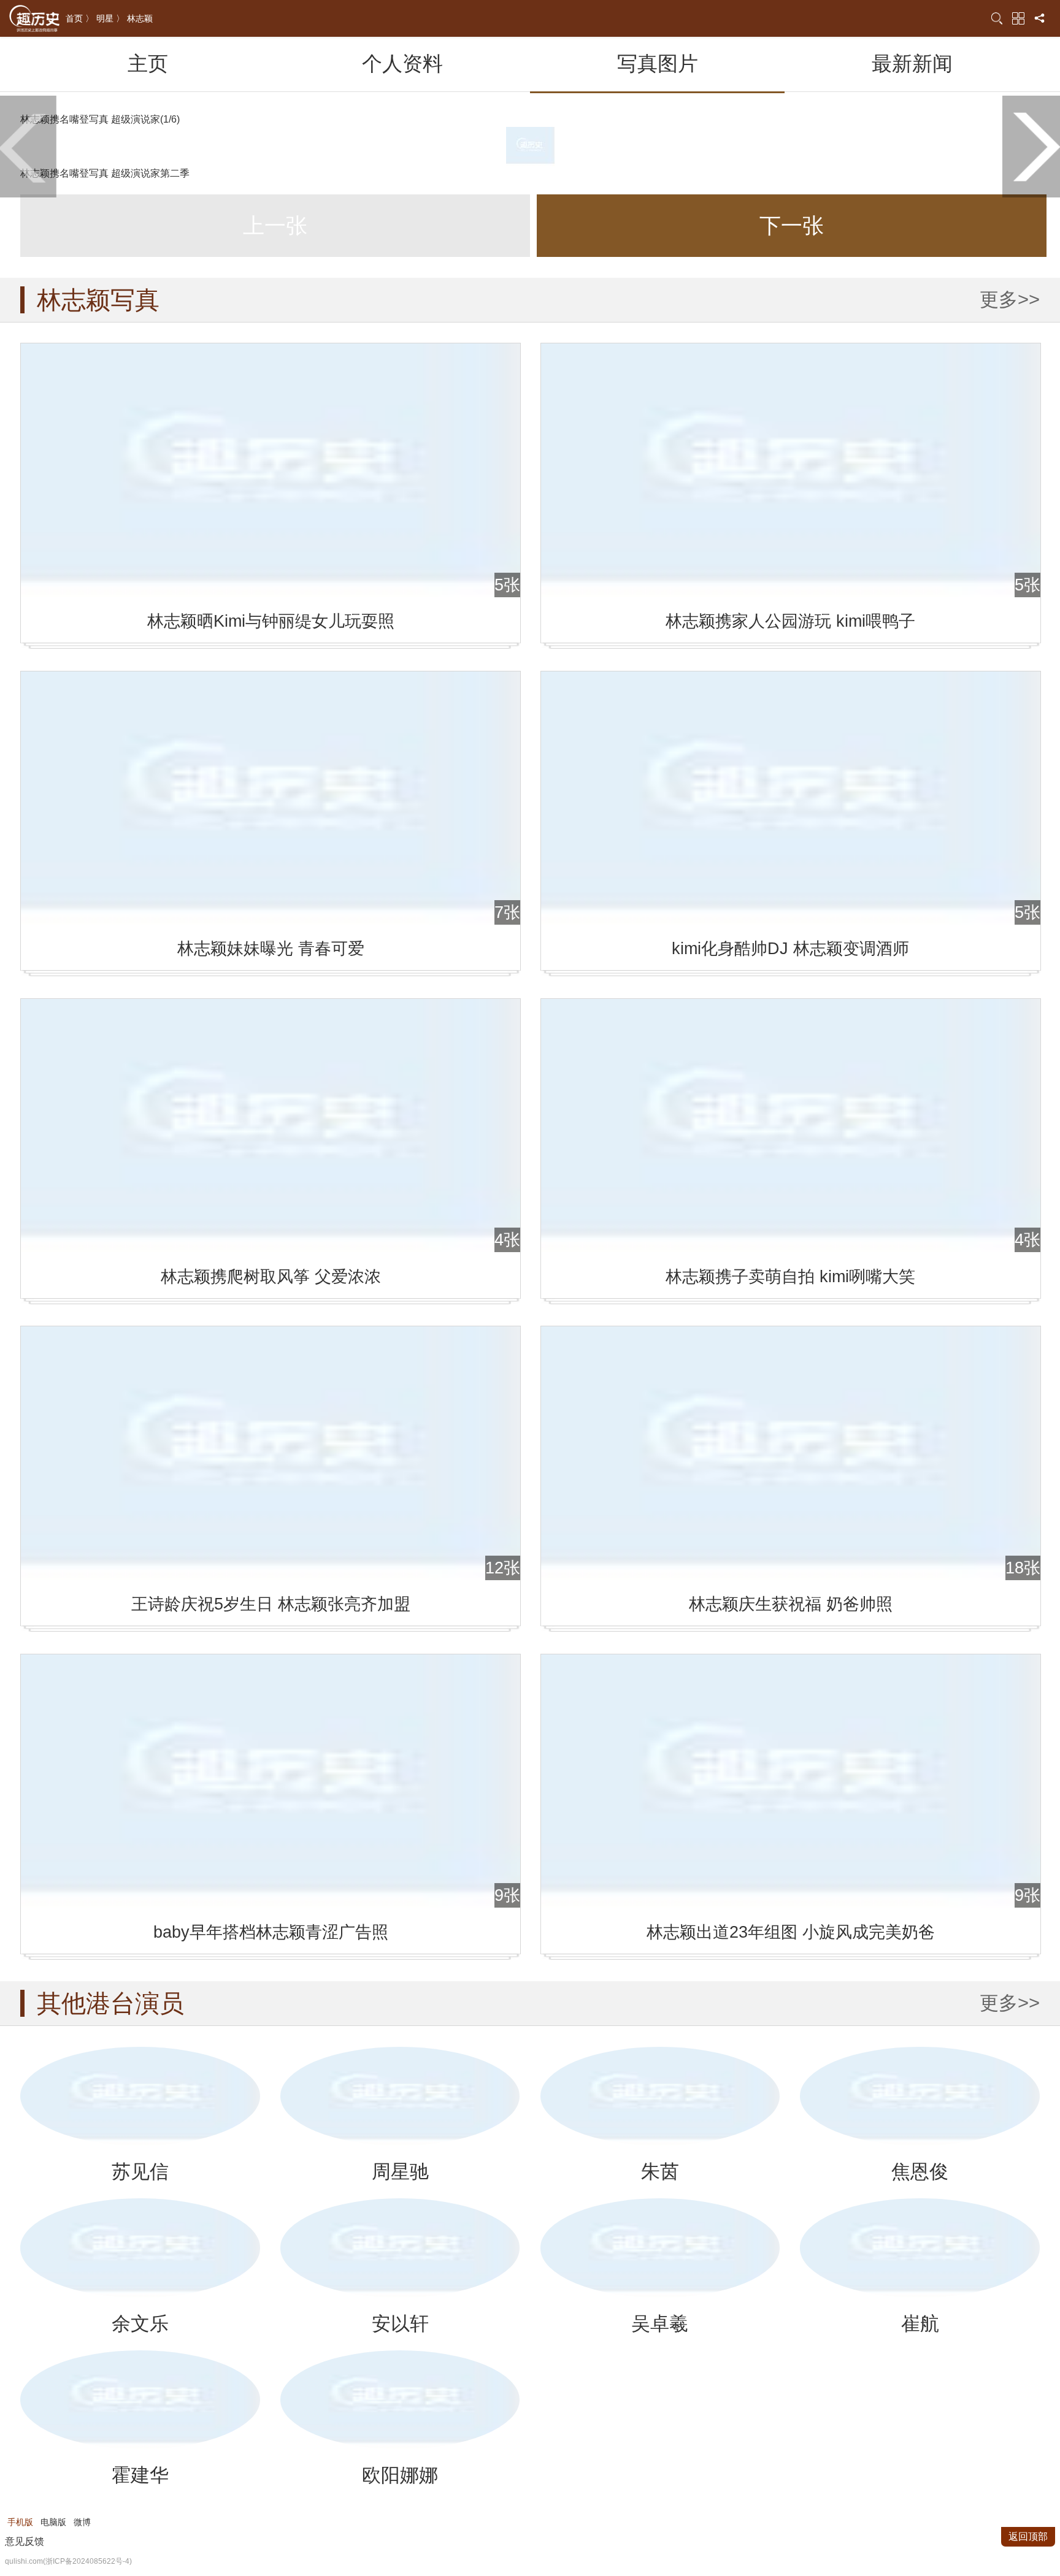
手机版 (20, 2522)
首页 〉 (80, 18)
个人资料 (402, 63)
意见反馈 (25, 2541)
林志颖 (140, 18)
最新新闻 (912, 63)
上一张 (275, 226)
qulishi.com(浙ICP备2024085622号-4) (68, 2561)
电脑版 (53, 2522)
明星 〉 (110, 18)
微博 (82, 2522)
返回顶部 (1028, 2536)
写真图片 (658, 63)
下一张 (792, 226)
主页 (148, 63)
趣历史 (34, 19)
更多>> (1010, 300)
